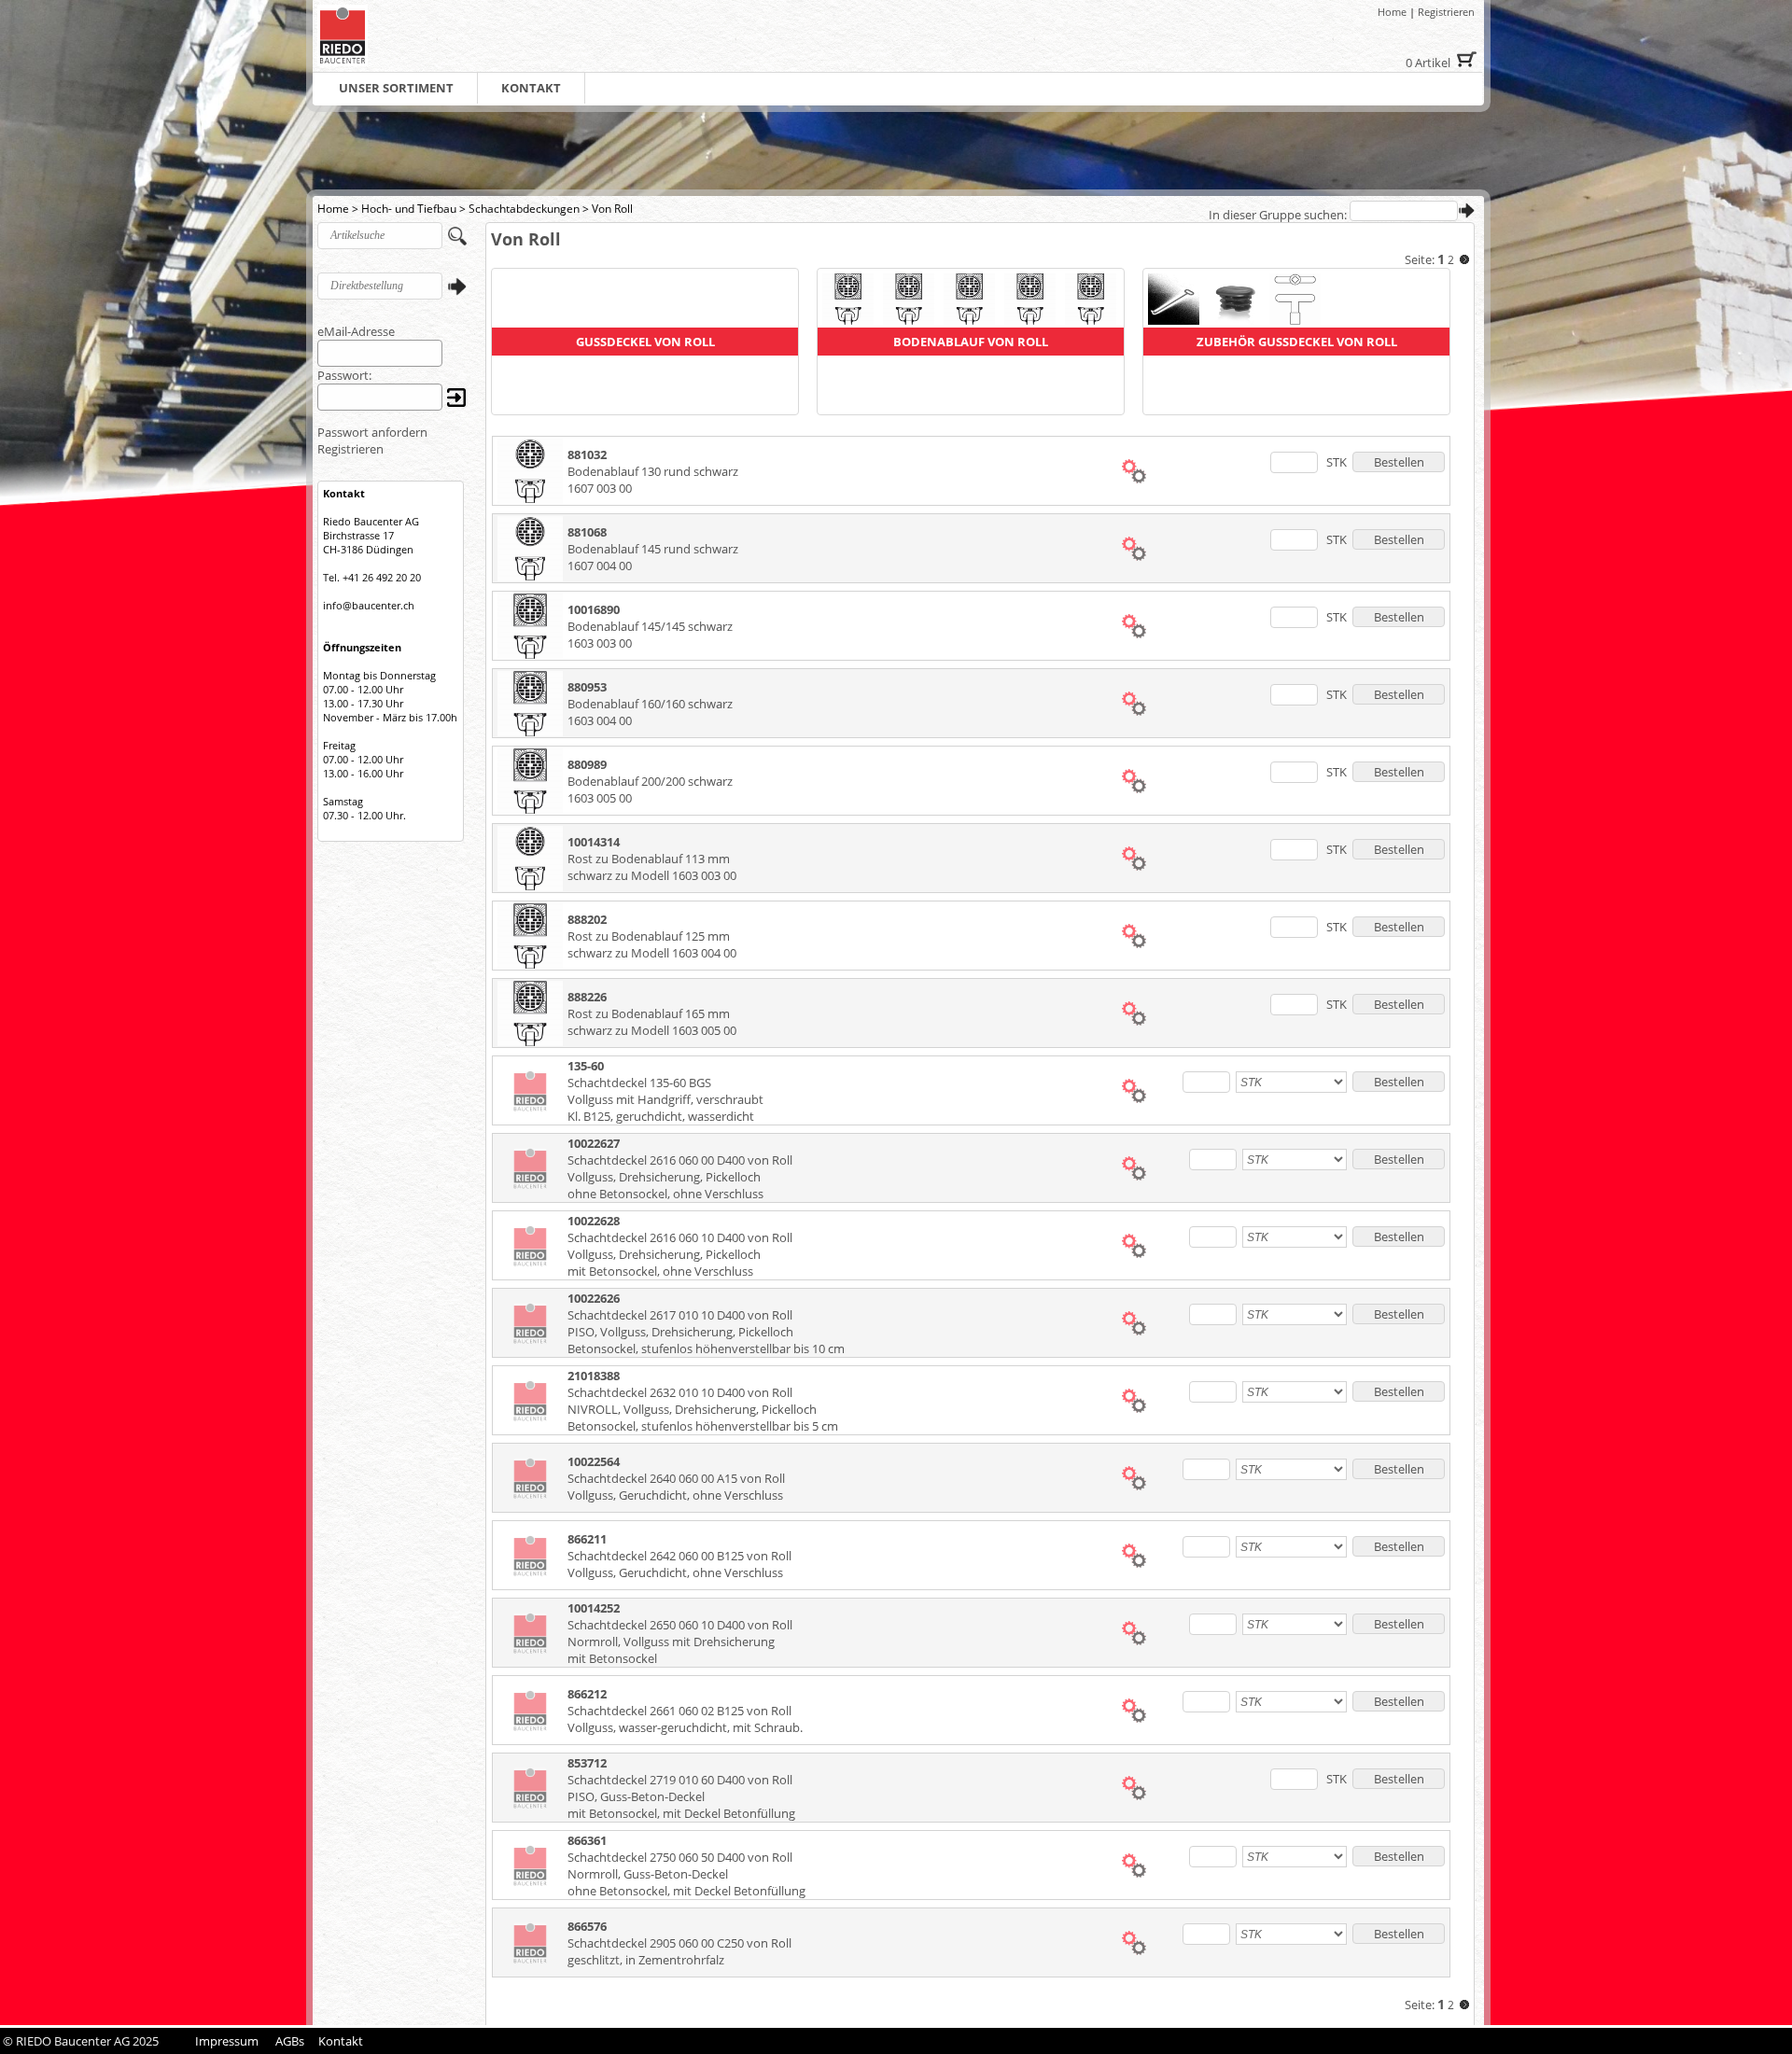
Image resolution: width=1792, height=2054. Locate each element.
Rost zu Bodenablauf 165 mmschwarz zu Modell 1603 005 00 (652, 1022)
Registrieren (1446, 12)
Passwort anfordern (372, 432)
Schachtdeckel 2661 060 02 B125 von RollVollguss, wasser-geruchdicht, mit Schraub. (685, 1719)
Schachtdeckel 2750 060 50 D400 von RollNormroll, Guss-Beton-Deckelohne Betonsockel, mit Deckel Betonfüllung (686, 1874)
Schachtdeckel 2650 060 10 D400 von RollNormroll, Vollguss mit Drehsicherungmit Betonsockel (680, 1642)
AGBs (290, 2041)
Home (1392, 12)
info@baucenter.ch (369, 605)
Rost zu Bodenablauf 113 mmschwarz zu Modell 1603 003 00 (652, 867)
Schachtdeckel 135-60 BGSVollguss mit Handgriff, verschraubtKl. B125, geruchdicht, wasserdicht (665, 1099)
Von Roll (612, 209)
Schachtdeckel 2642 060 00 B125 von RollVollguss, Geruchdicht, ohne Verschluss (679, 1564)
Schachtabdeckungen (524, 209)
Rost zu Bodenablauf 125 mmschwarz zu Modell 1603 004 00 (652, 944)
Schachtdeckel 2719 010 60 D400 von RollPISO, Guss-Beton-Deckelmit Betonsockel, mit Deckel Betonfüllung (681, 1796)
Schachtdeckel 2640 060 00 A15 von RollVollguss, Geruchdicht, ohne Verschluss (676, 1487)
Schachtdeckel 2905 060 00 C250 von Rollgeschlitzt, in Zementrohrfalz (679, 1951)
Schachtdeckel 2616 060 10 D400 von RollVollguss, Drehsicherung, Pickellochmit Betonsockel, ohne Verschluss (680, 1254)
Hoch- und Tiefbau (409, 209)
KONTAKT (531, 88)
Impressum (227, 2041)
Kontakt (341, 2041)
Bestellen (1399, 462)
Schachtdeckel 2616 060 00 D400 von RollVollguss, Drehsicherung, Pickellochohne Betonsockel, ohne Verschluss (680, 1177)
